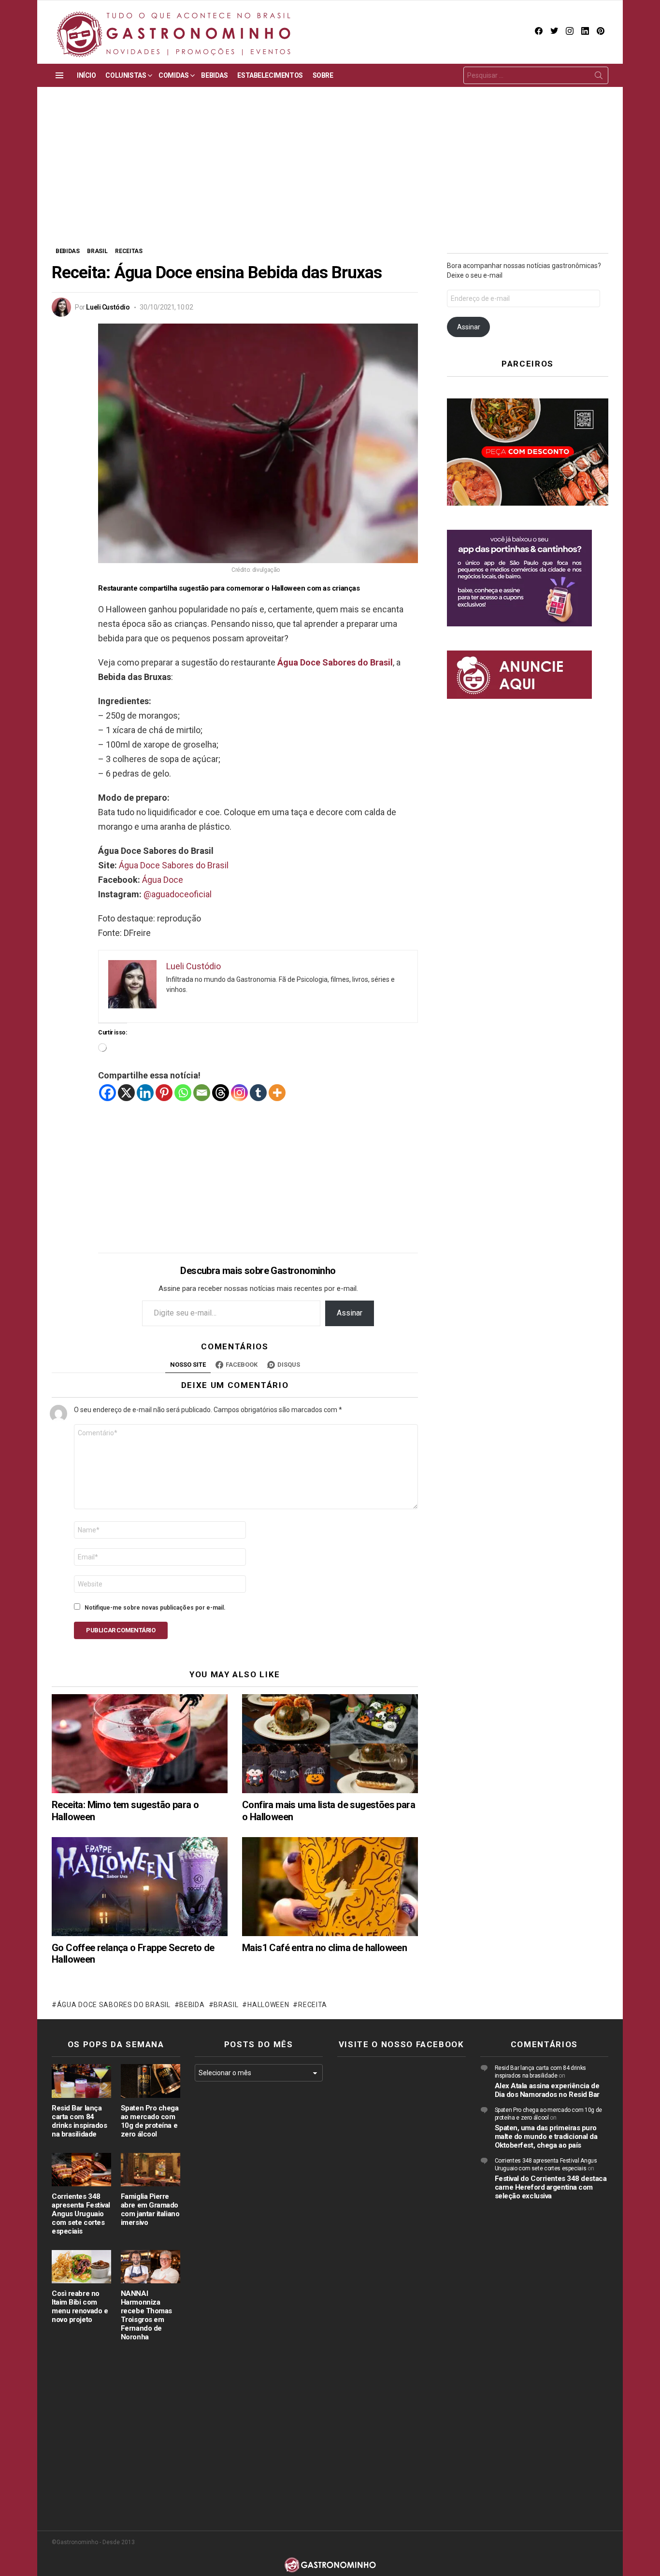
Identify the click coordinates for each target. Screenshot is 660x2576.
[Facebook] (108, 1093)
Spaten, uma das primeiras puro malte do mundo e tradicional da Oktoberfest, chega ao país (546, 2137)
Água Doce (163, 880)
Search (599, 77)
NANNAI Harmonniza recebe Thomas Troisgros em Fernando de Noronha (146, 2315)
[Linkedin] (145, 1093)
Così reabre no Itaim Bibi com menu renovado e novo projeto (80, 2307)
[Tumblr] (258, 1093)
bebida (192, 2005)
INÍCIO (86, 75)
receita (313, 2005)
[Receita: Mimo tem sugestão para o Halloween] (140, 1744)
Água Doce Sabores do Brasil (174, 865)
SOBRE (323, 75)
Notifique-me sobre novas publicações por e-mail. (155, 1608)
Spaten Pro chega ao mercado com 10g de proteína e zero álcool (150, 2121)
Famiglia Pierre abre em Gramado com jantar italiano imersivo (150, 2209)
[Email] (202, 1093)
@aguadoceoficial (178, 894)
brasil (226, 2005)
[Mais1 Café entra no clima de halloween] (330, 1887)
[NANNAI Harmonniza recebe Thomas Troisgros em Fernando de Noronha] (151, 2267)
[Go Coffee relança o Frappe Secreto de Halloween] (140, 1887)
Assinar (350, 1313)
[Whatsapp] (183, 1093)
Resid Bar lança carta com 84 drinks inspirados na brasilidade (79, 2121)
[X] (126, 1093)
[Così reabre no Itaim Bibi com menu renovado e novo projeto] (81, 2267)
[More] (277, 1093)
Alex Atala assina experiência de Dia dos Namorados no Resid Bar (547, 2090)
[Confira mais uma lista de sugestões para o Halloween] (330, 1744)
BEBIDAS (214, 75)
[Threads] (221, 1093)
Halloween (268, 2005)
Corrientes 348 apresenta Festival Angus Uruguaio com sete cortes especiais (81, 2214)
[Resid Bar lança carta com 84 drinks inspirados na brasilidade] (81, 2081)
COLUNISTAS (126, 75)
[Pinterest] (164, 1093)
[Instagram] (239, 1093)
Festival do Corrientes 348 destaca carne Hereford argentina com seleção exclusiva (551, 2187)
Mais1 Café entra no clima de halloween (324, 1948)
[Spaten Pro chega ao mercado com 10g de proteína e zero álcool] (151, 2081)
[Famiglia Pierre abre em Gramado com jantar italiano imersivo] (151, 2170)
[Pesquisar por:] (536, 75)
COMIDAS (173, 75)
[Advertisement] (330, 174)
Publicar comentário (121, 1630)
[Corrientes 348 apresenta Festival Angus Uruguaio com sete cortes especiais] (81, 2170)
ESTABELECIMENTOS (270, 75)
